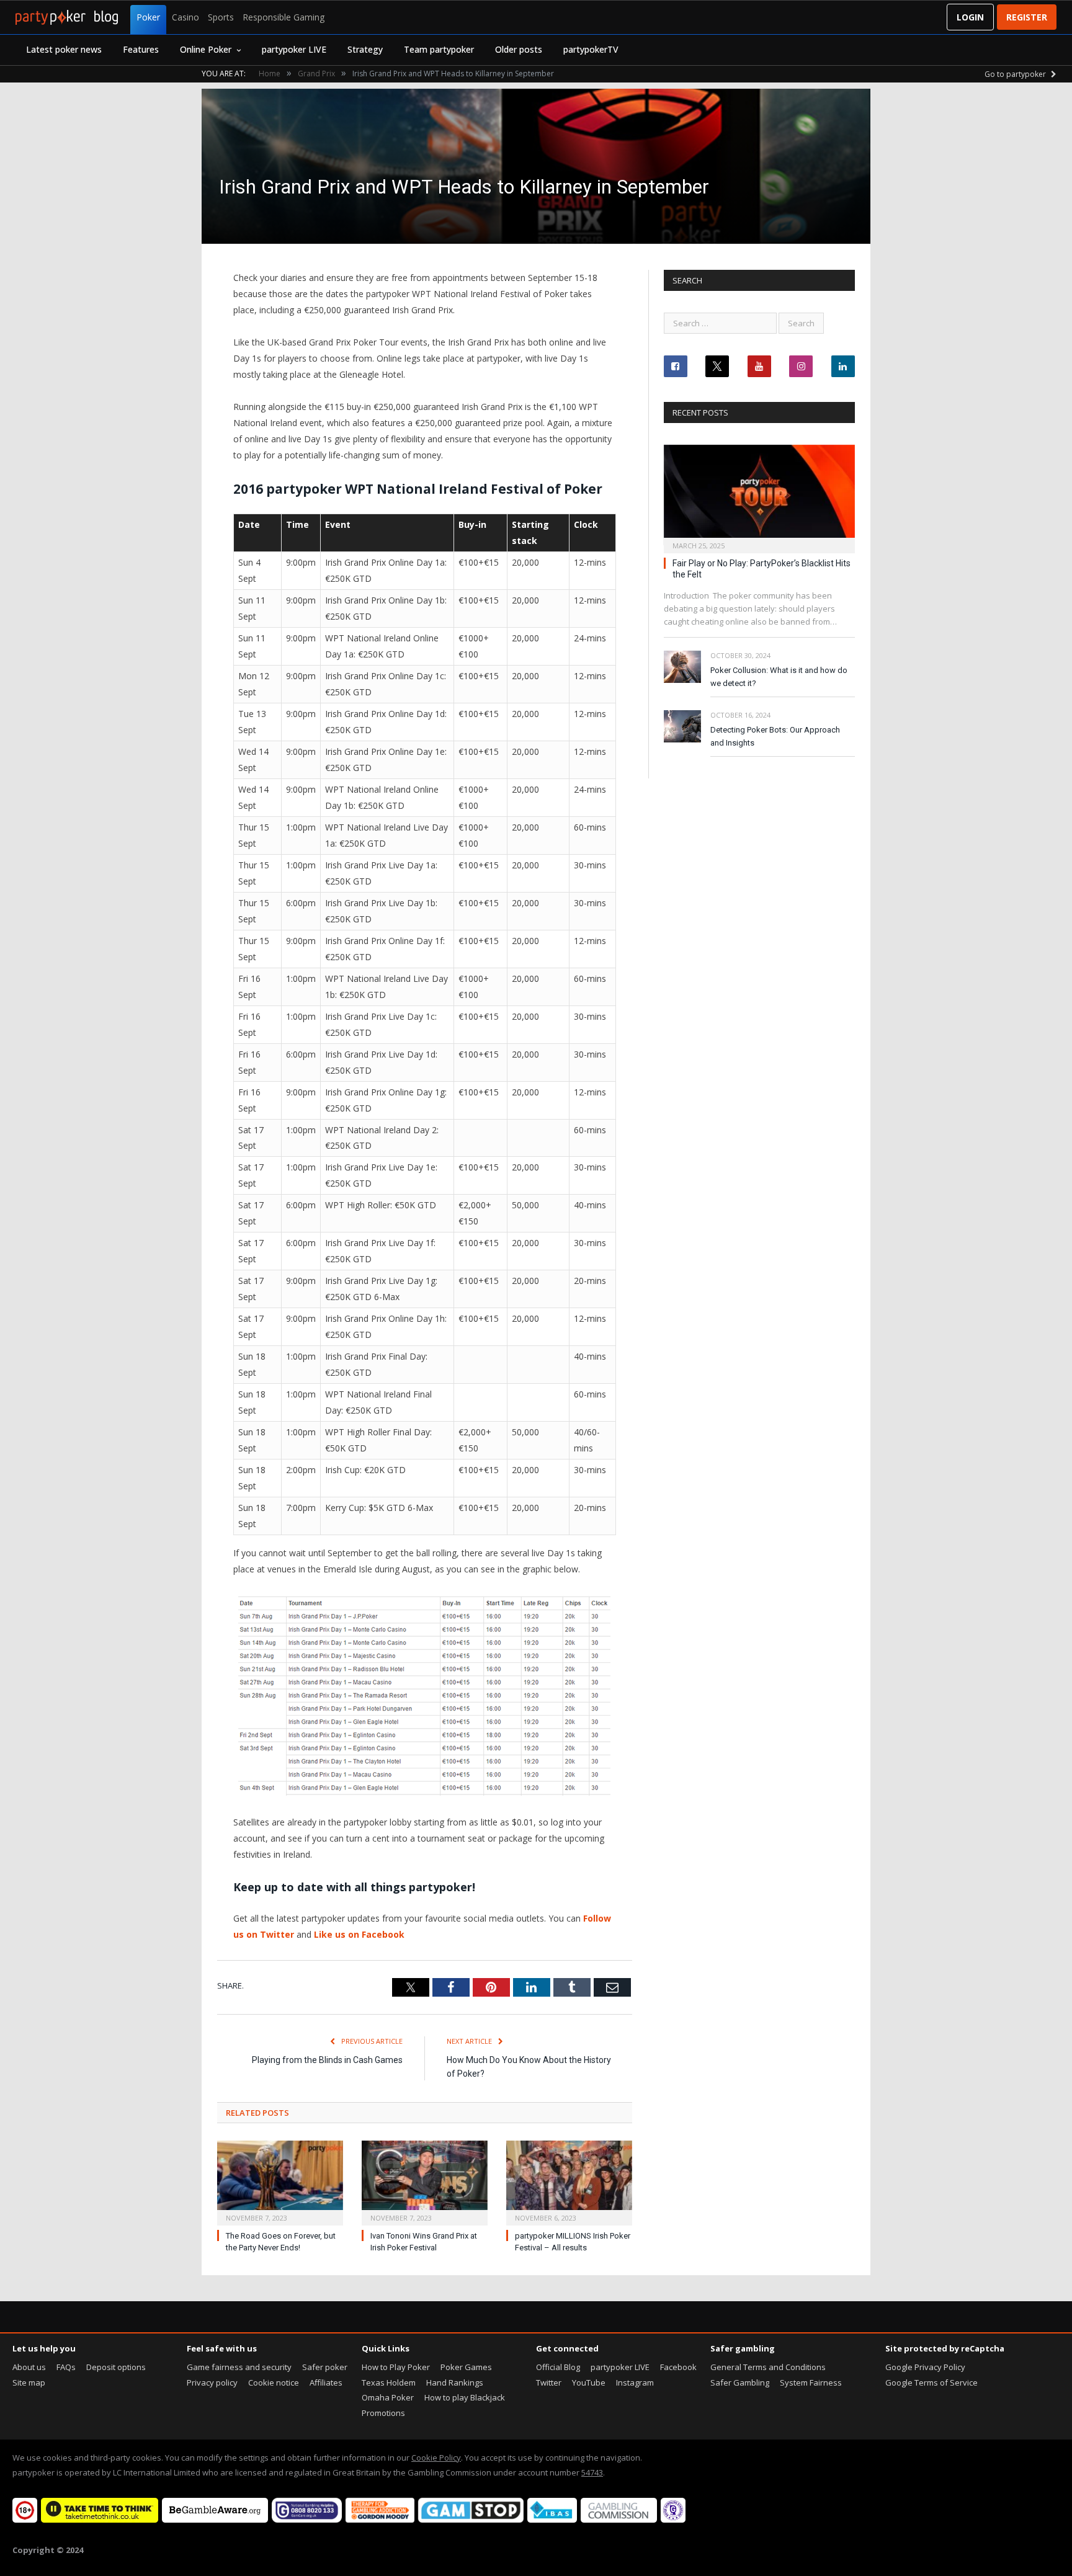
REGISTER (1027, 17)
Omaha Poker (388, 2397)
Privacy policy (212, 2382)
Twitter (549, 2382)
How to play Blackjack (465, 2397)
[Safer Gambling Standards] (673, 2520)
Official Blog (558, 2367)
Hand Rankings (455, 2382)
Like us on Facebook (359, 1934)
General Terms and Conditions (768, 2367)
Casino (185, 17)
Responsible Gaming (284, 17)
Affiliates (326, 2382)
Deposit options (116, 2367)
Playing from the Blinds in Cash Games (327, 2060)
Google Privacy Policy (925, 2367)
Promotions (383, 2413)
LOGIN (970, 17)
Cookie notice (274, 2382)
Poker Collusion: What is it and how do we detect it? (779, 677)
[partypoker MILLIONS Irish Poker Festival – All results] (569, 2182)
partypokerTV (591, 49)
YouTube (589, 2382)
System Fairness (811, 2382)
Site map (29, 2382)
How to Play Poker (396, 2367)
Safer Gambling (740, 2382)
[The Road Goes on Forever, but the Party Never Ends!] (280, 2182)
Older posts (519, 49)
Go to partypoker (1016, 74)
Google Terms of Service (931, 2382)
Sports (221, 17)
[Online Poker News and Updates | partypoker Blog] (67, 17)
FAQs (66, 2367)
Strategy (365, 49)
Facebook (678, 2367)
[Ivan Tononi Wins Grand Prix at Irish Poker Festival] (425, 2182)
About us (29, 2367)
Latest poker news (64, 49)
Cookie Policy (436, 2458)
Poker (148, 17)
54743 (592, 2472)
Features (141, 49)
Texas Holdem (389, 2382)
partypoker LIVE (294, 49)
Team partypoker (439, 49)
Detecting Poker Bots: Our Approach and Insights (775, 736)
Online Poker (206, 49)
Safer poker (325, 2367)
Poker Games (466, 2367)
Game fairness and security (239, 2367)
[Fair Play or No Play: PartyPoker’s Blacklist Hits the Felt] (759, 495)
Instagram (635, 2382)
